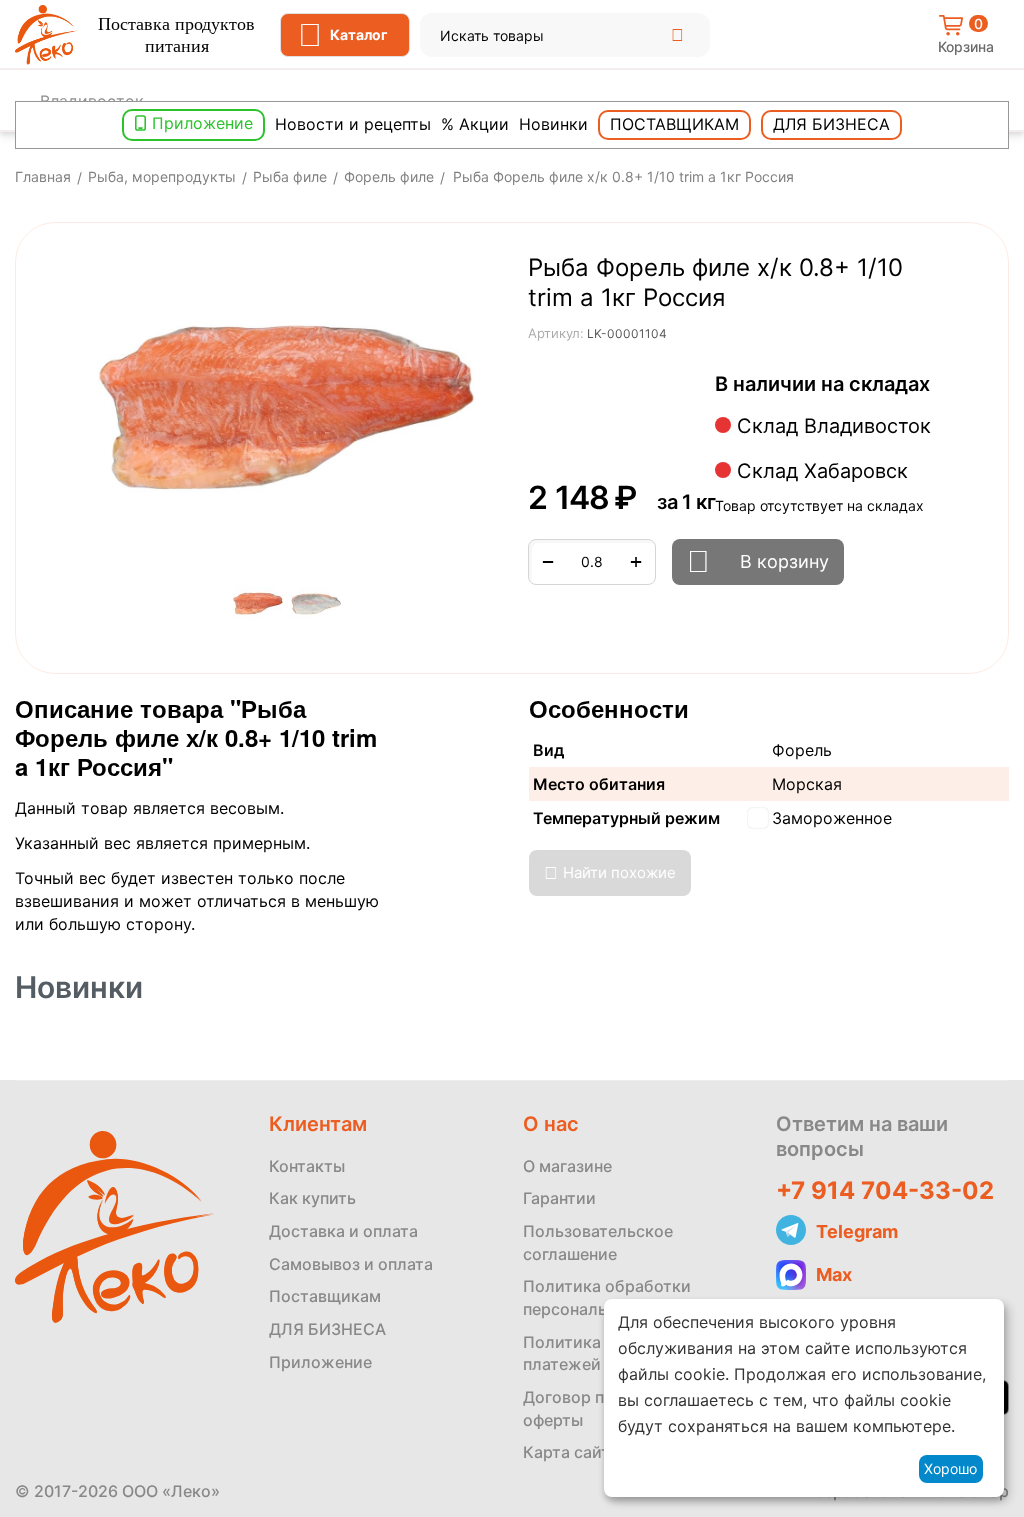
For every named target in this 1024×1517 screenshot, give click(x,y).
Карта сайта (571, 1452)
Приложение (202, 123)
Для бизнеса (831, 124)
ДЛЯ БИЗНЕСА (327, 1329)
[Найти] (678, 35)
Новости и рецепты (353, 124)
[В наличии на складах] (940, 385)
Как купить (312, 1198)
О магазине (567, 1166)
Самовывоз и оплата (351, 1264)
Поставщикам (674, 124)
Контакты (307, 1166)
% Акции (475, 124)
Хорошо (950, 1468)
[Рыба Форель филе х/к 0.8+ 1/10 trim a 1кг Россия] (287, 409)
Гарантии (559, 1198)
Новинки (553, 124)
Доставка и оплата (343, 1231)
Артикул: (556, 333)
